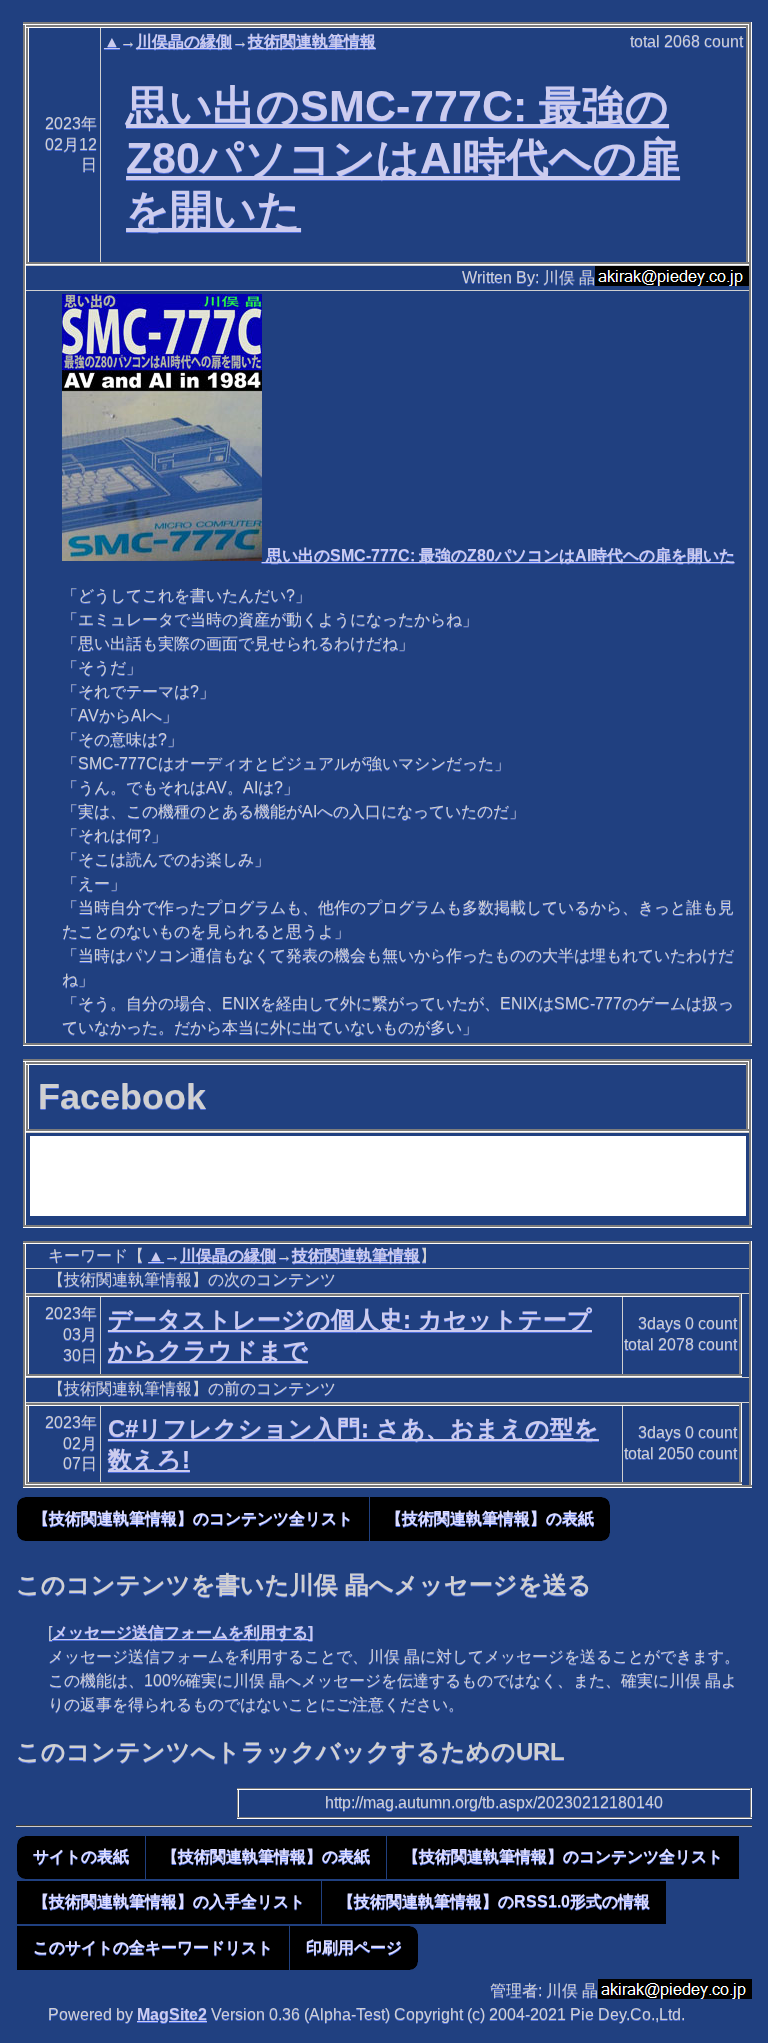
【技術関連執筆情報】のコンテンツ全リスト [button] (193, 1518)
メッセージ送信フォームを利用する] (182, 1632)
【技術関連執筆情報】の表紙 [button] (490, 1518)
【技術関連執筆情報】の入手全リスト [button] (169, 1901)
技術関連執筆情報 (312, 41)
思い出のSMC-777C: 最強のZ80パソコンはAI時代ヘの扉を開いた (403, 158)
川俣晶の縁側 (184, 41)
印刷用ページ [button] (354, 1947)
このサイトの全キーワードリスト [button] (153, 1947)
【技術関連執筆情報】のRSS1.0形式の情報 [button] (494, 1901)
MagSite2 (172, 2014)
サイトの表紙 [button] (81, 1856)
